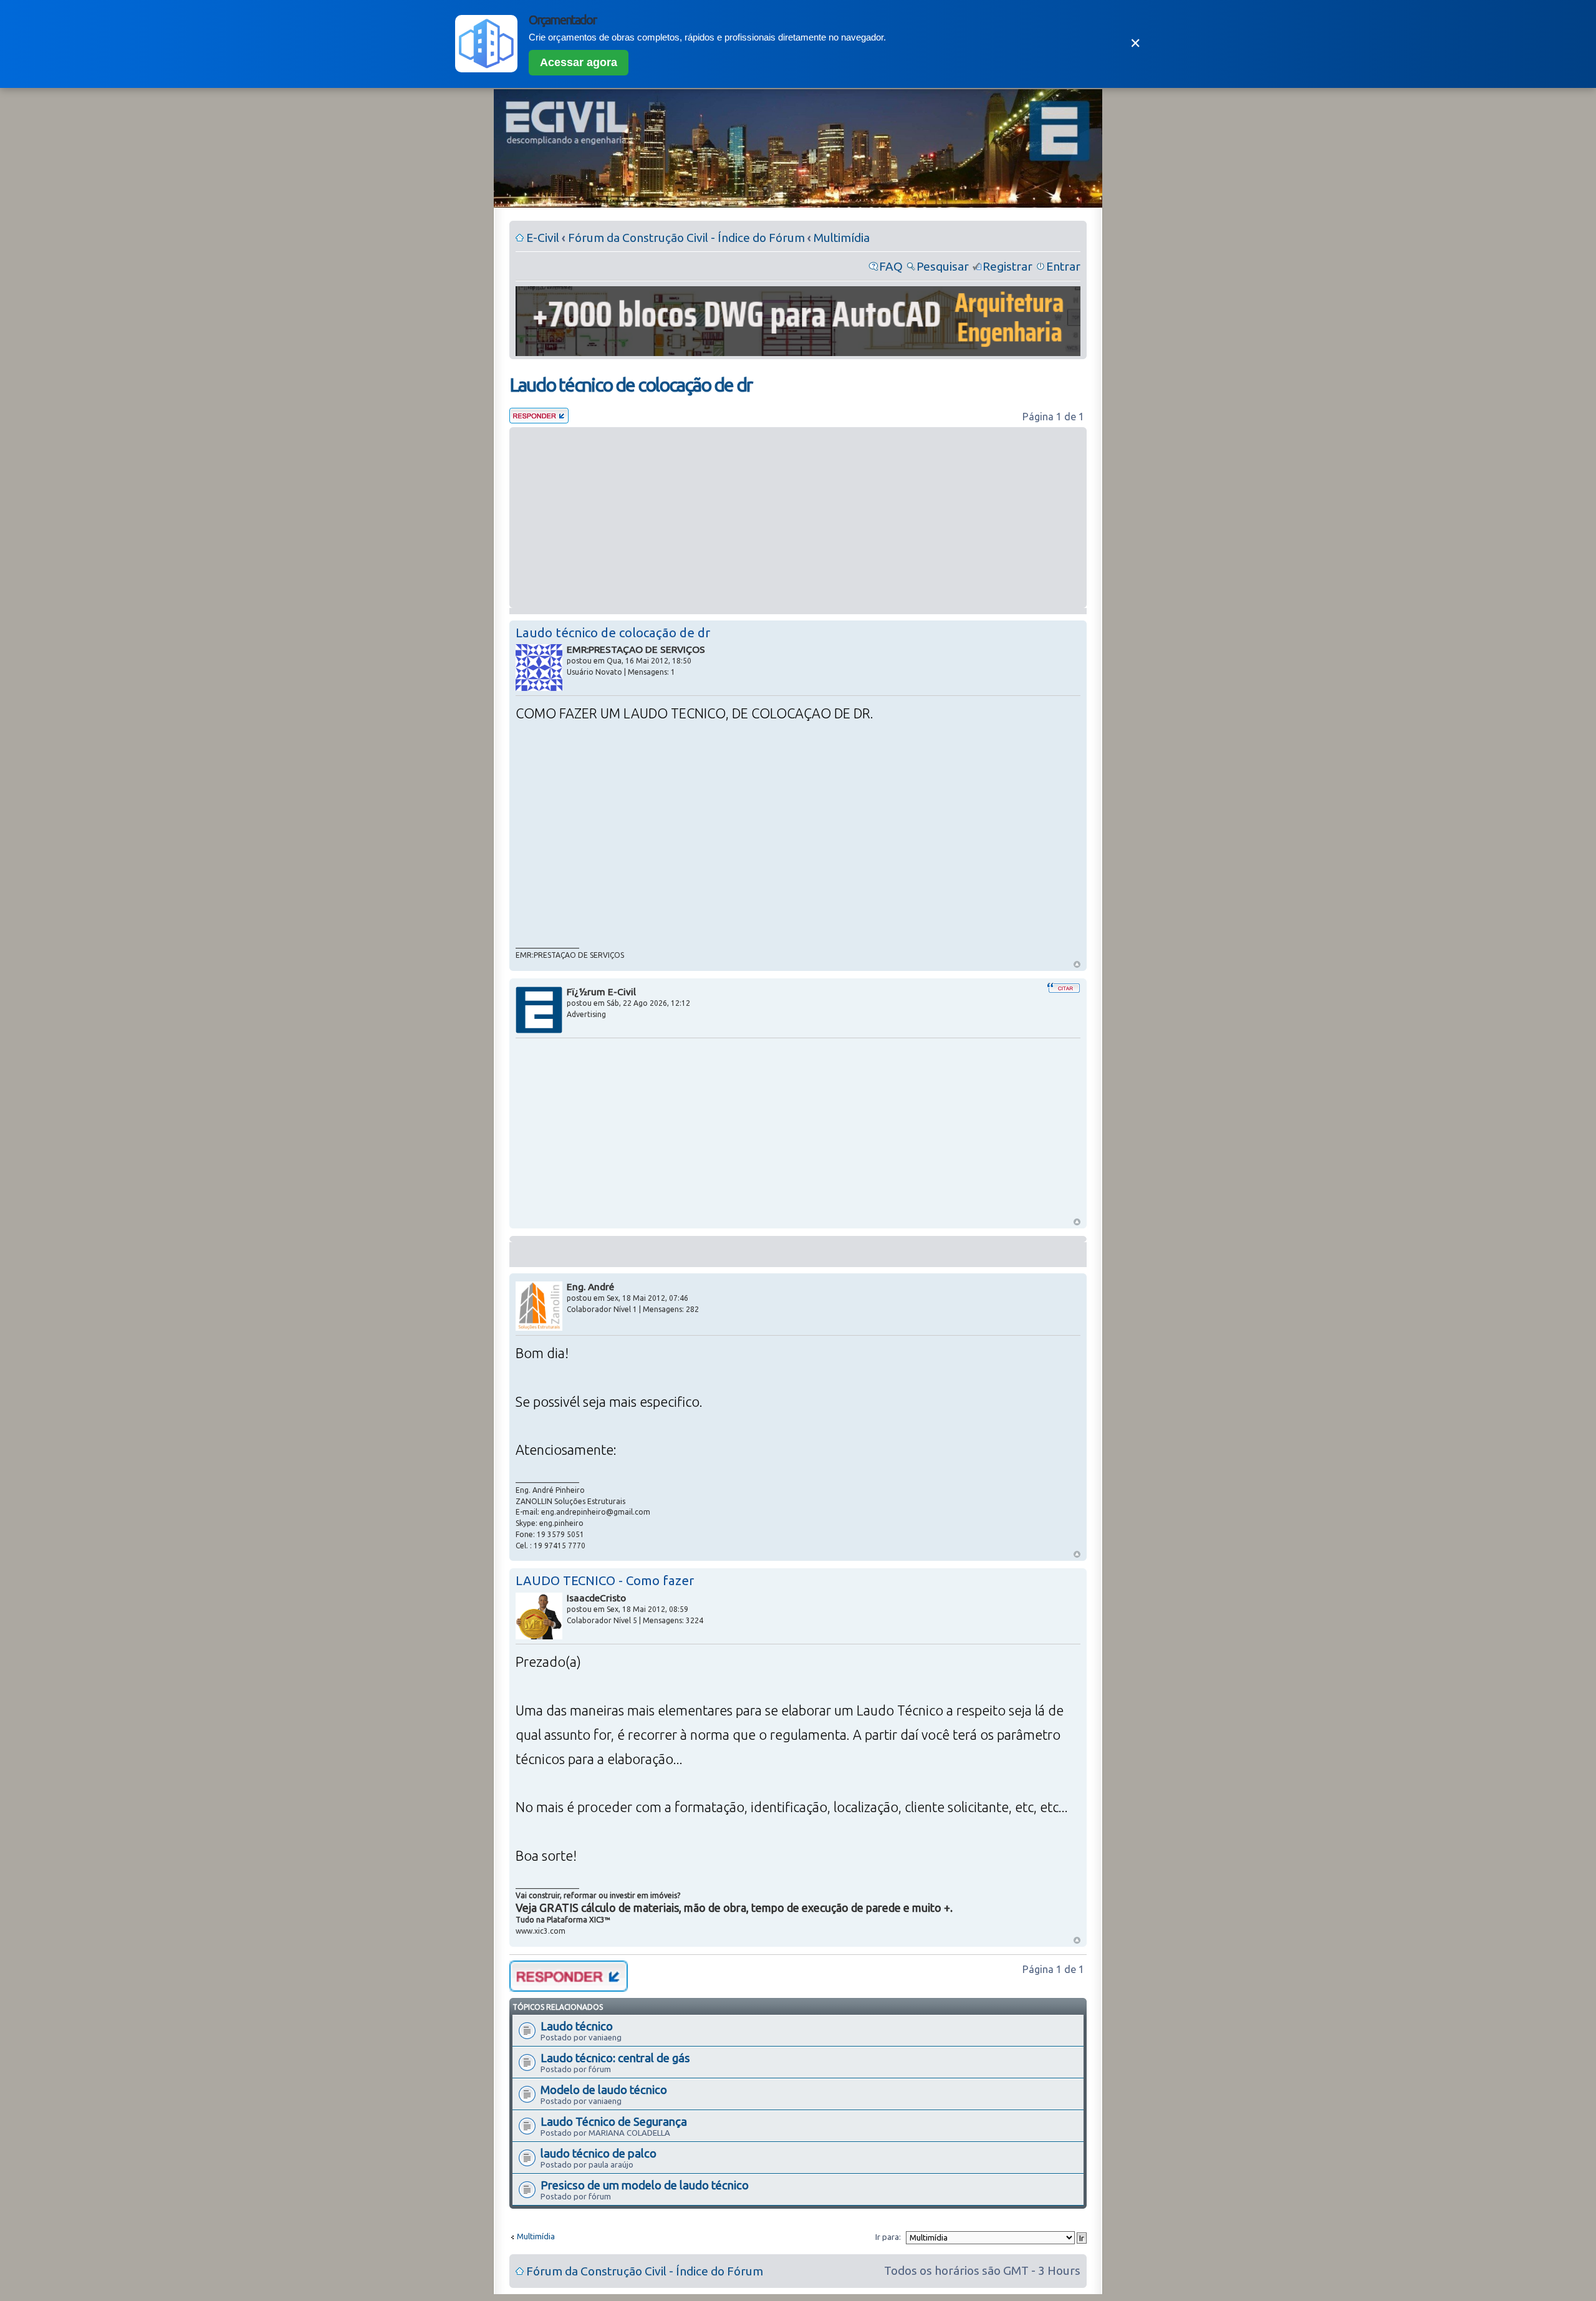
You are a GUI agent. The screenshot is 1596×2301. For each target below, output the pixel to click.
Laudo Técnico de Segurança (614, 2121)
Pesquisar (943, 266)
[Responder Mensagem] (539, 419)
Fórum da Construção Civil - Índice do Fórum (686, 238)
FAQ (891, 266)
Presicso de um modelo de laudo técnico (645, 2185)
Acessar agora (579, 62)
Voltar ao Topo (1077, 964)
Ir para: (888, 2237)
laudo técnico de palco (598, 2153)
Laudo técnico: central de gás (615, 2058)
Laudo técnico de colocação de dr (631, 385)
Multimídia (842, 238)
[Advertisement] (798, 518)
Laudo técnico (577, 2026)
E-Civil (543, 238)
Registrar (1007, 266)
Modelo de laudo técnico (604, 2090)
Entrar (1063, 266)
